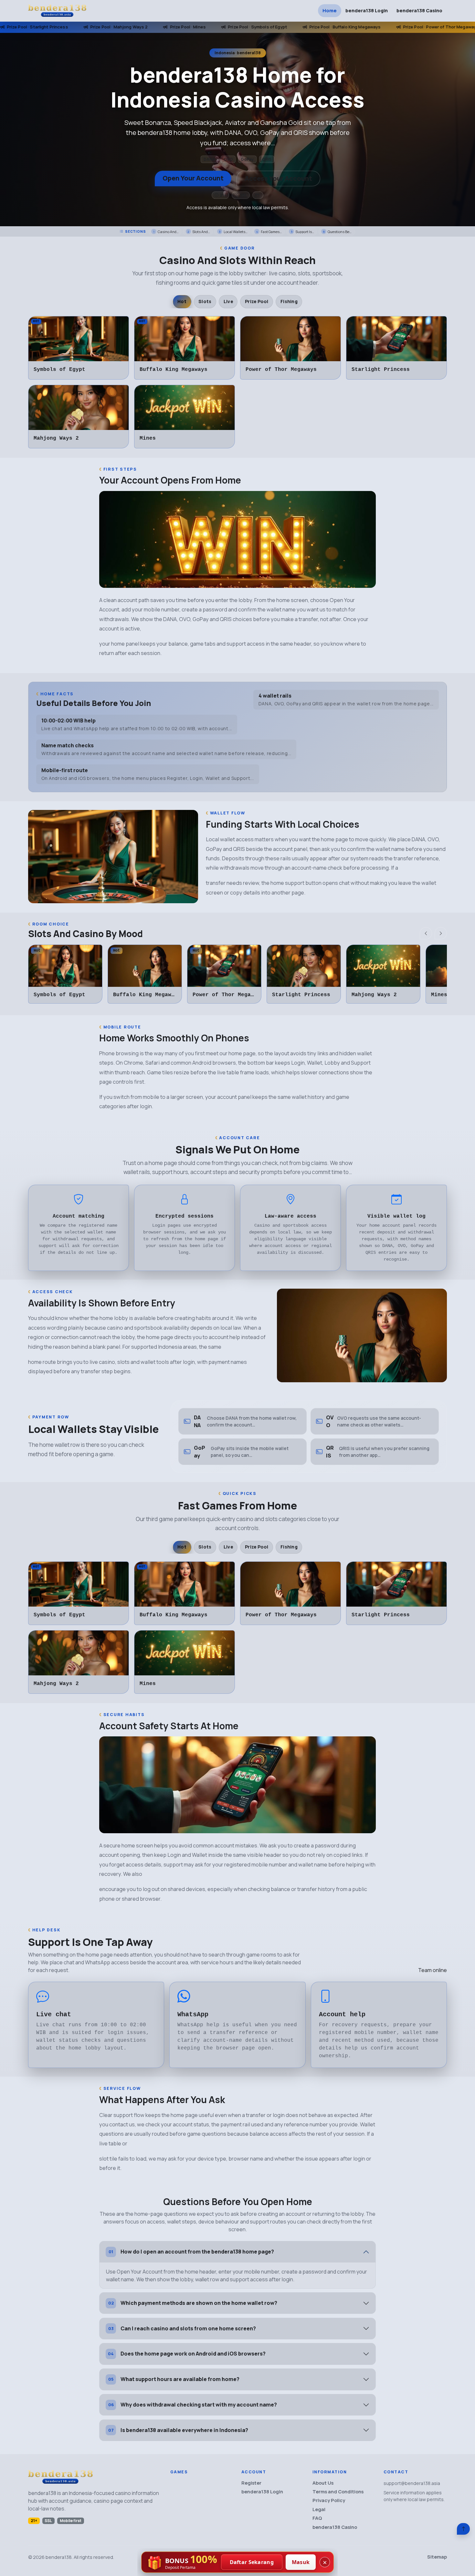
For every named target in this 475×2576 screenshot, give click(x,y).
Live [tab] (228, 301)
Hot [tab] (182, 301)
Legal (319, 2509)
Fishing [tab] (289, 301)
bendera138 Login (367, 10)
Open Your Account (193, 178)
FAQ (317, 2518)
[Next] (441, 933)
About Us (323, 2483)
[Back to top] (463, 2529)
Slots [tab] (205, 301)
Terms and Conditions (338, 2492)
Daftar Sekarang (252, 2562)
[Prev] (426, 933)
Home (330, 10)
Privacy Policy (329, 2500)
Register (251, 2483)
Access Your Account (278, 178)
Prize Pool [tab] (257, 301)
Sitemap (437, 2557)
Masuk (301, 2562)
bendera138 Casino (419, 10)
